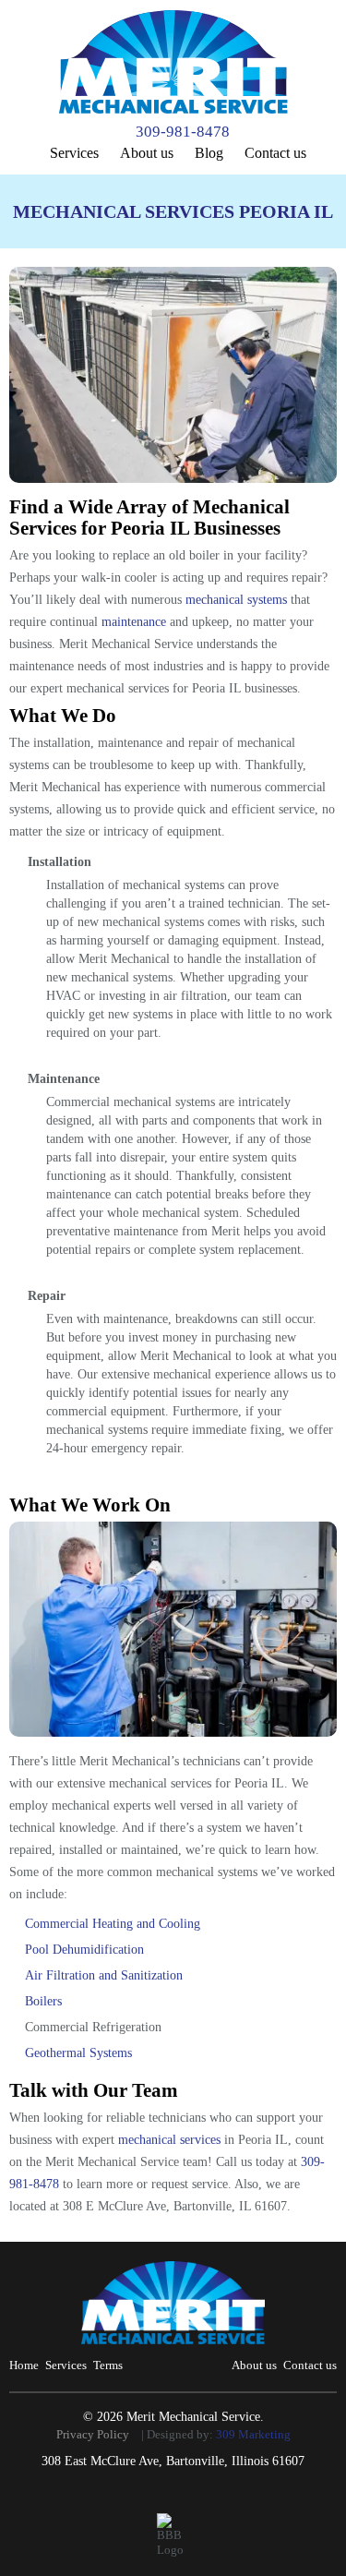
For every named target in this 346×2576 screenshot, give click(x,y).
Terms (108, 2365)
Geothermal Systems (78, 2053)
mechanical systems (236, 600)
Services (74, 153)
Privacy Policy (93, 2434)
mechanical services (169, 2140)
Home (24, 2365)
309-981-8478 (183, 132)
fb (175, 2498)
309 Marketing (253, 2434)
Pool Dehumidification (84, 1950)
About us (147, 153)
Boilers (43, 2001)
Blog (209, 153)
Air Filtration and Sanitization (104, 1975)
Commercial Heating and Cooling (113, 1924)
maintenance (134, 622)
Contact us (275, 153)
